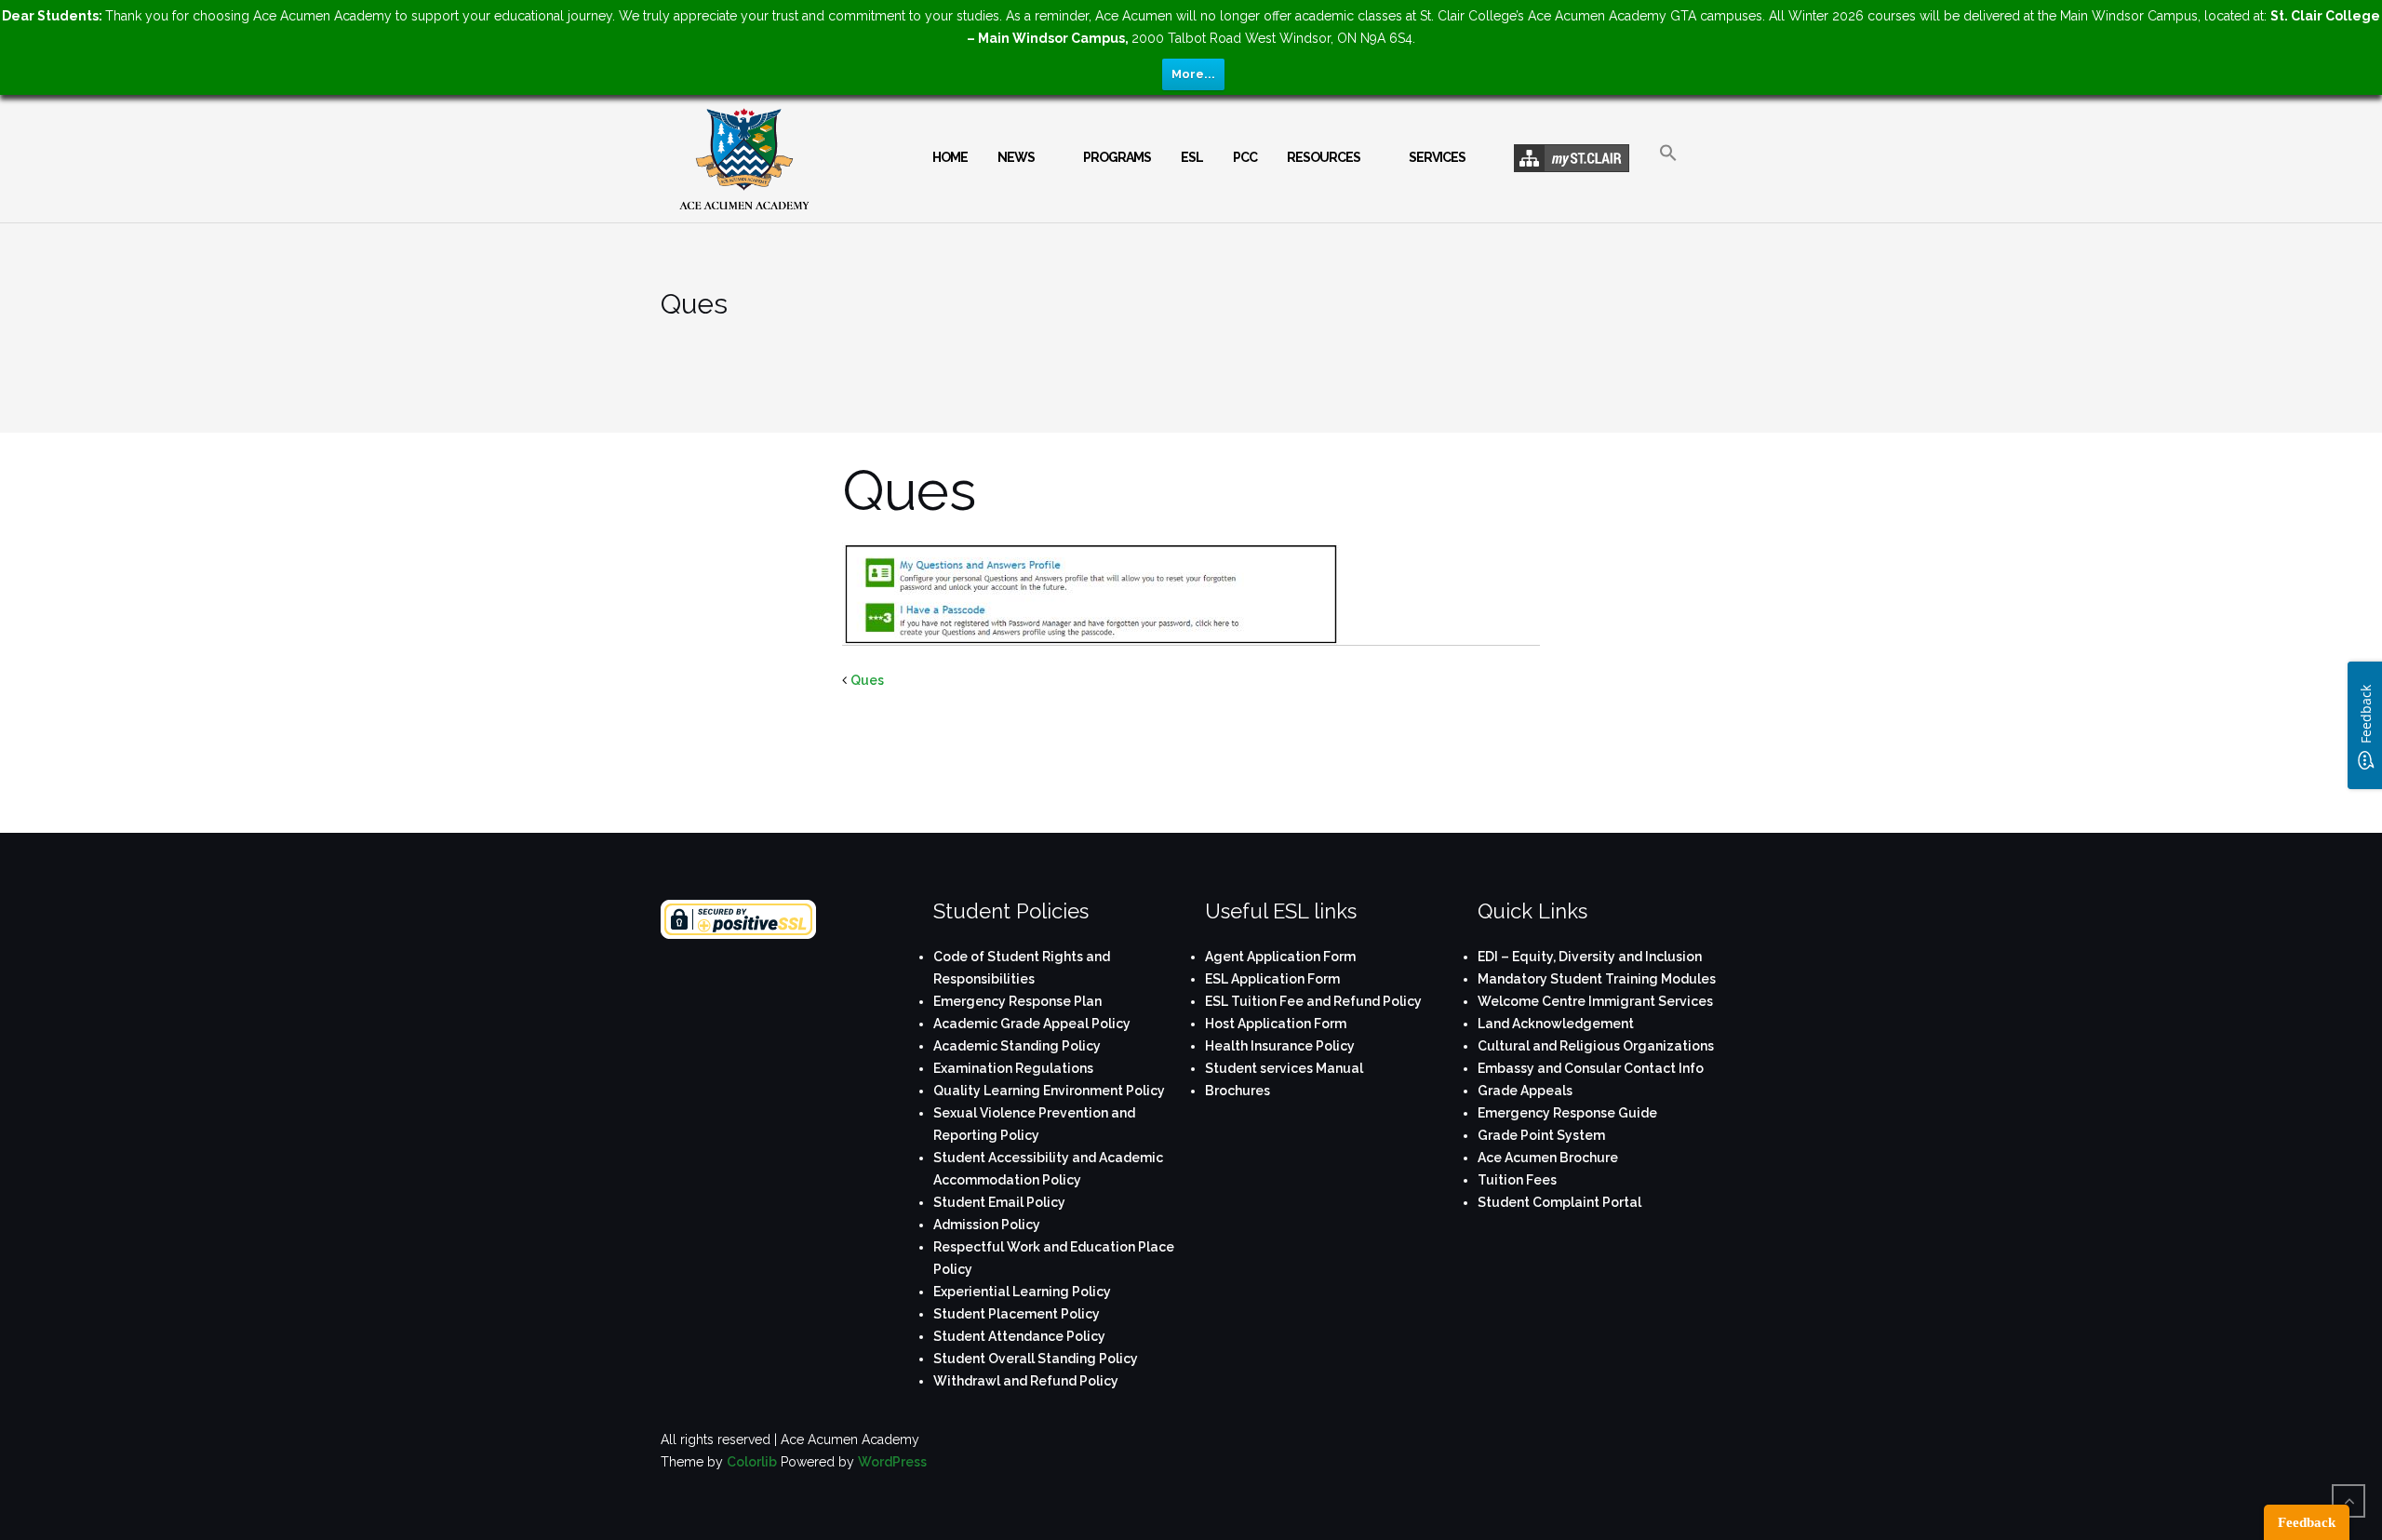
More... (1193, 74)
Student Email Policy (999, 1202)
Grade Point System (1541, 1135)
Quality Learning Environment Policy (1049, 1091)
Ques (867, 680)
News (1016, 157)
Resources (1324, 157)
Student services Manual (1284, 1068)
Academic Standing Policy (1017, 1046)
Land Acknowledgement (1556, 1024)
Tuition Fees (1517, 1180)
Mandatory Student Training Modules (1597, 979)
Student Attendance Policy (1019, 1336)
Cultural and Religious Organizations (1596, 1046)
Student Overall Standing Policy (1036, 1359)
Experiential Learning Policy (1022, 1292)
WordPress (892, 1462)
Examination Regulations (1013, 1068)
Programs (1117, 157)
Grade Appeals (1525, 1091)
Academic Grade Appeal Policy (1032, 1024)
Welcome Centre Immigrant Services (1595, 1001)
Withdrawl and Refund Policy (1026, 1381)
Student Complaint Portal (1559, 1202)
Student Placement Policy (1017, 1314)
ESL (1192, 157)
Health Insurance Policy (1280, 1046)
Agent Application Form (1280, 957)
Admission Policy (987, 1225)
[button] (1668, 169)
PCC (1245, 157)
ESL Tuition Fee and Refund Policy (1313, 1001)
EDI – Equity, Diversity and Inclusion (1590, 957)
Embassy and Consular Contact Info (1591, 1068)
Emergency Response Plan (1017, 1001)
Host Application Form (1276, 1024)
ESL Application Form (1272, 979)
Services (1437, 157)
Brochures (1238, 1091)
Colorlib (752, 1462)
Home (950, 157)
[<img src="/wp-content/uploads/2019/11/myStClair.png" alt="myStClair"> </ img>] (1572, 159)
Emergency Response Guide (1567, 1113)
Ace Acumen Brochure (1548, 1158)
